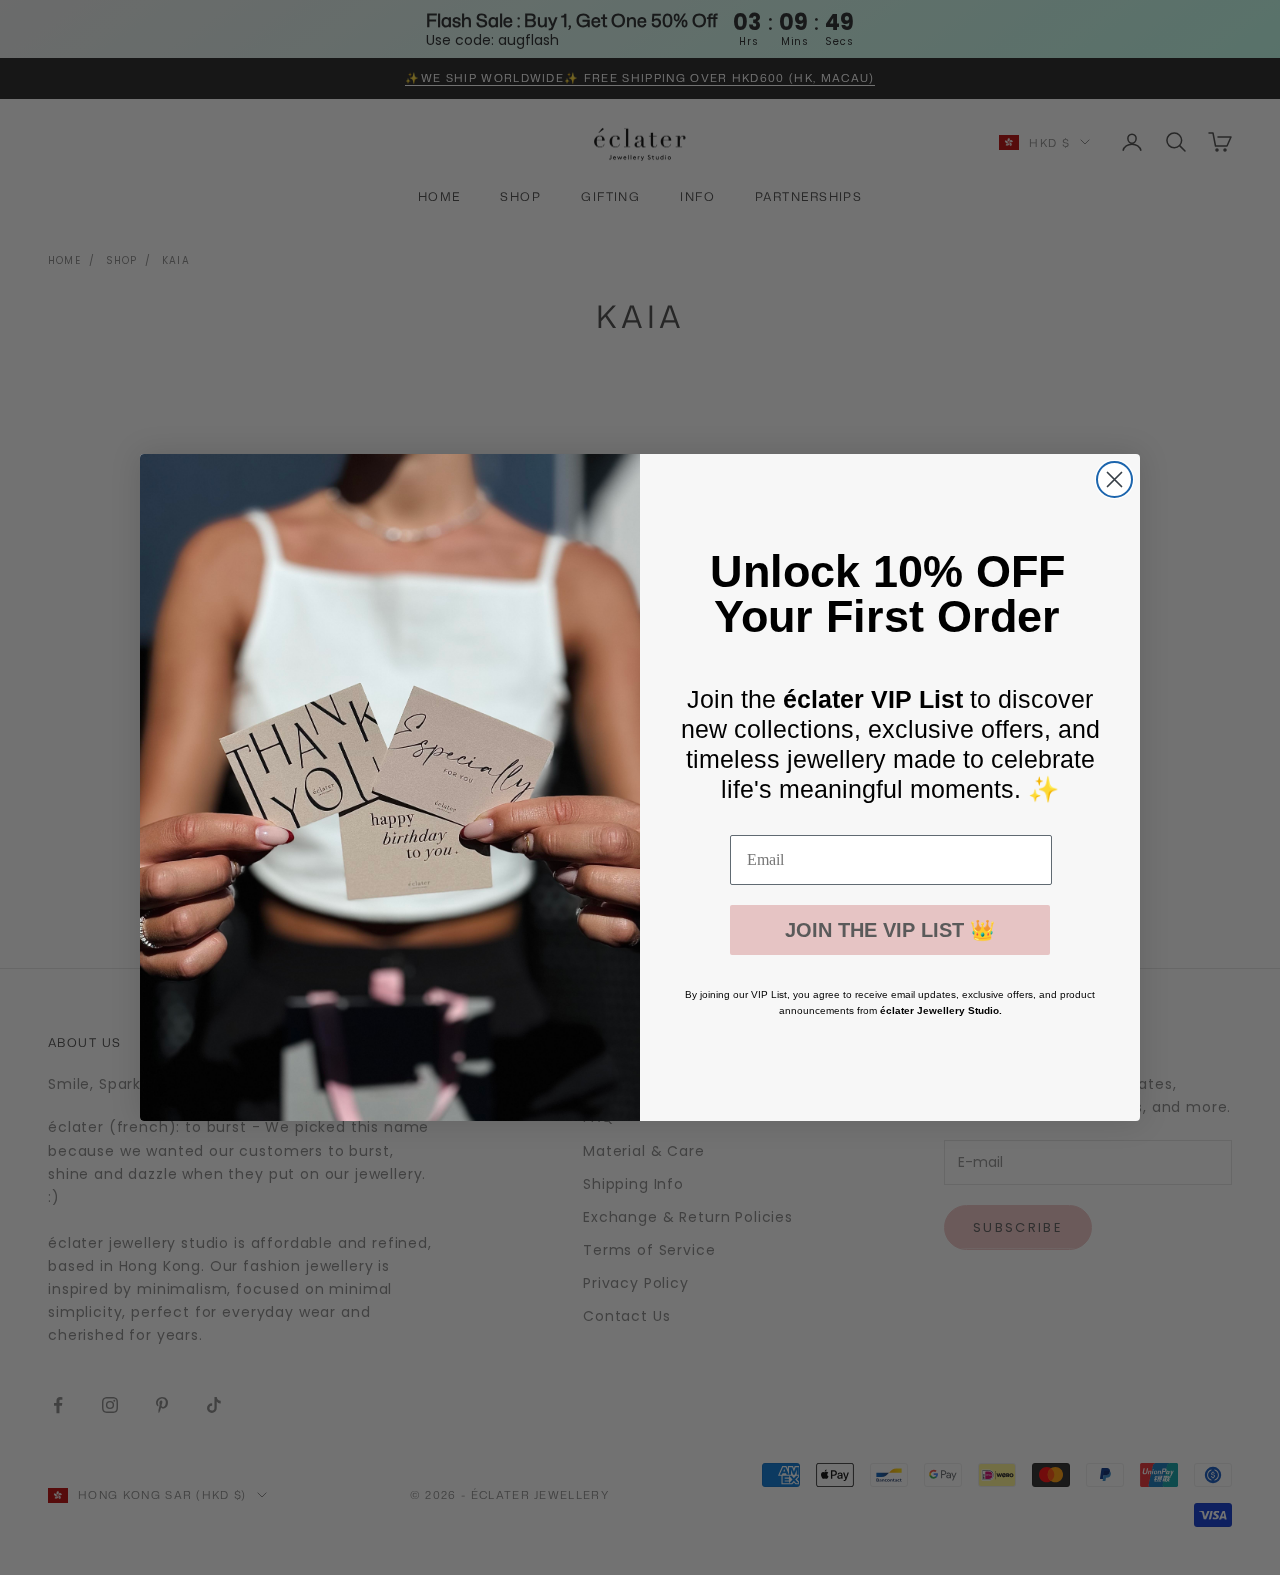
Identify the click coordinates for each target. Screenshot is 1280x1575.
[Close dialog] (1114, 479)
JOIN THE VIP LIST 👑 (890, 930)
